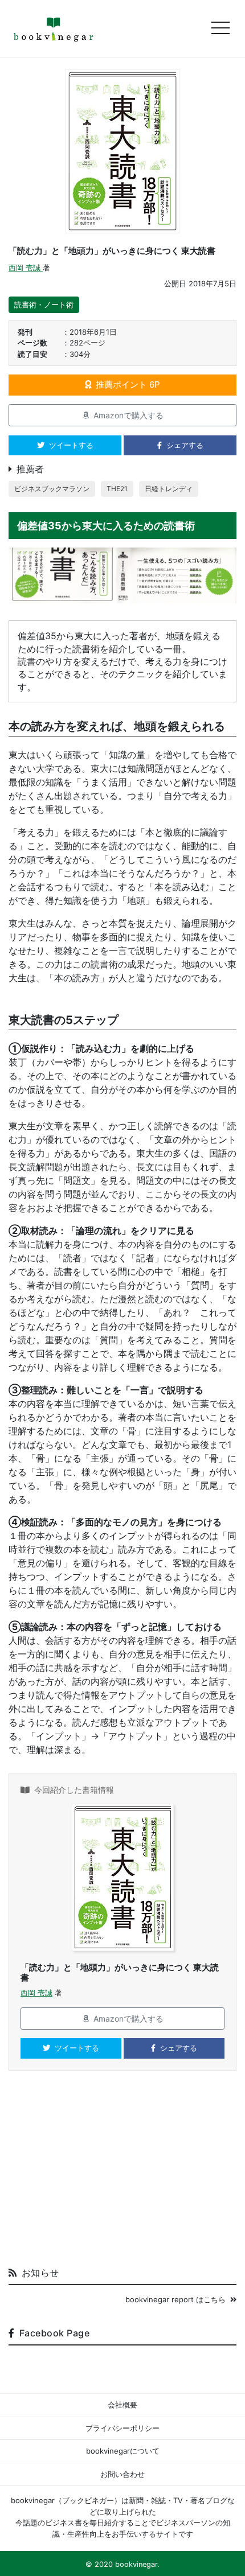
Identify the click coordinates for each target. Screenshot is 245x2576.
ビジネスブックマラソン (52, 489)
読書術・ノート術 (44, 304)
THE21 (117, 489)
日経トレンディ (169, 489)
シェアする (185, 445)
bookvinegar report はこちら (175, 2299)
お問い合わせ (122, 2474)
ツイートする (71, 445)
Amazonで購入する (128, 415)
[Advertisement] (122, 2173)
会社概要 (122, 2405)
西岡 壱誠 (26, 268)
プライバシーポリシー (122, 2428)
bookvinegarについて (123, 2451)
